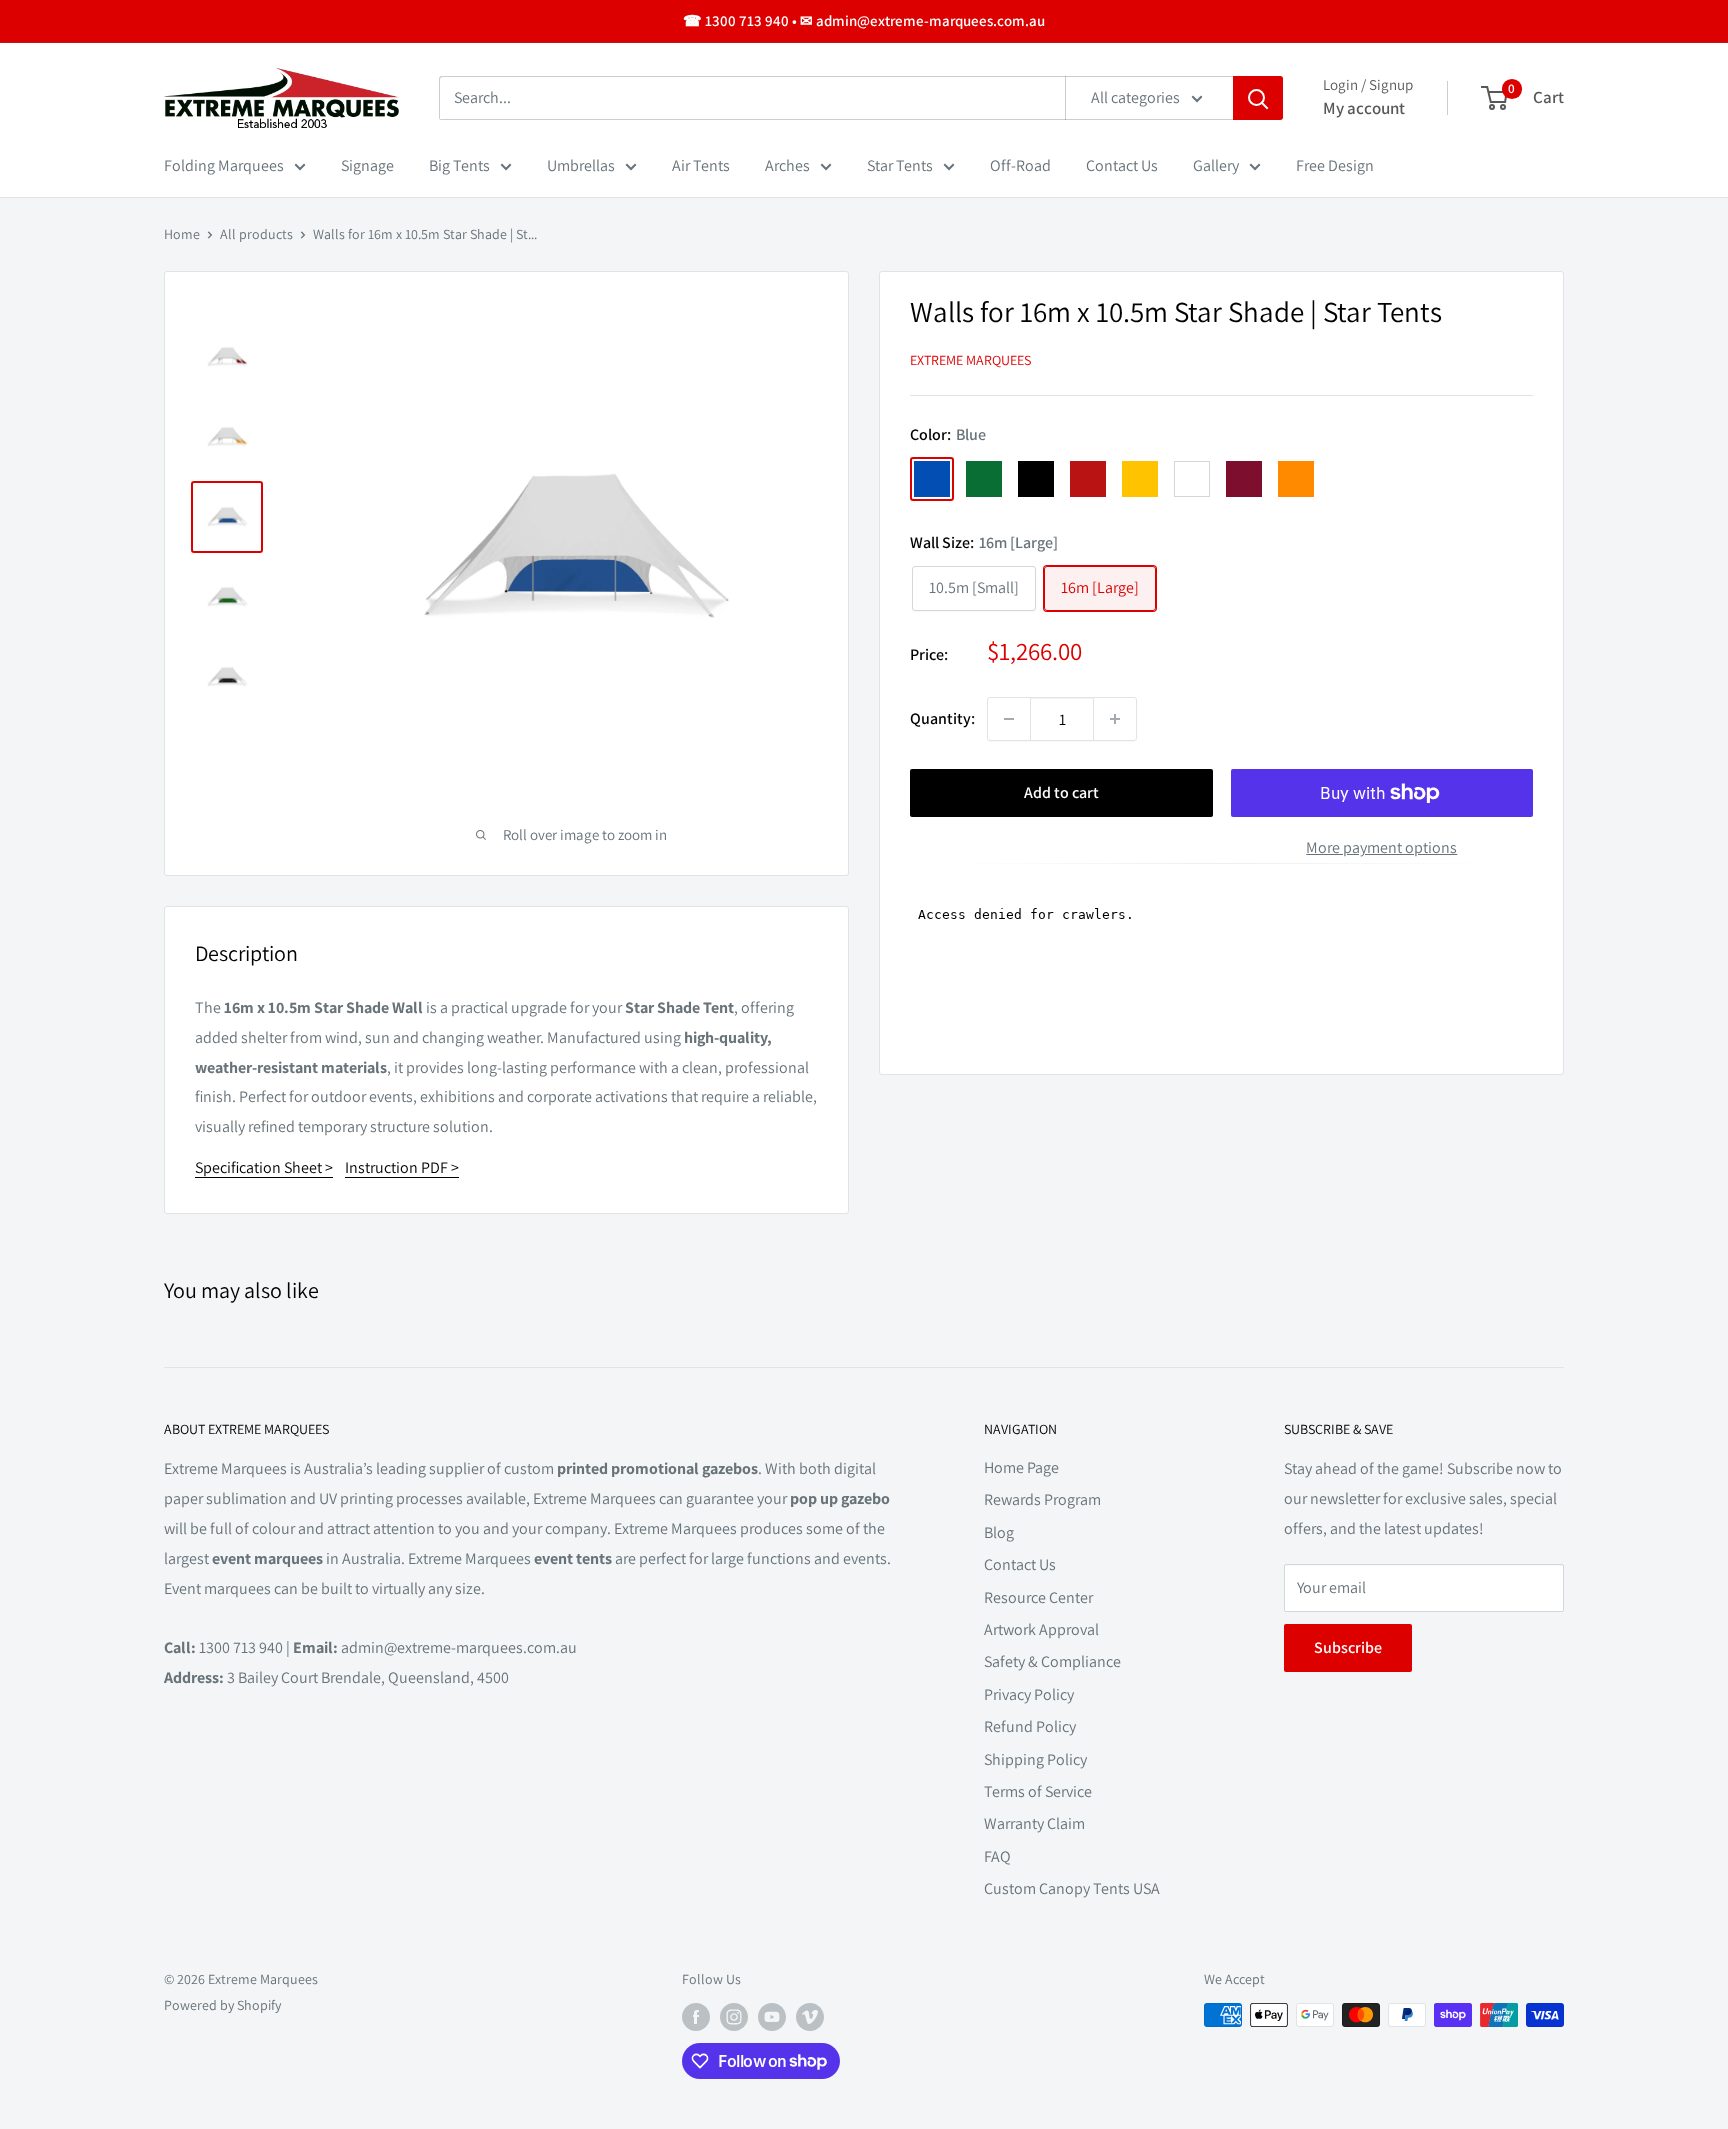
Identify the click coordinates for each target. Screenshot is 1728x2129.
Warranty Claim (1034, 1823)
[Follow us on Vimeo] (810, 2017)
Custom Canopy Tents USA (1072, 1888)
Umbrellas (581, 165)
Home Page (1021, 1467)
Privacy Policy (1029, 1694)
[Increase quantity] (1115, 719)
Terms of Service (1038, 1791)
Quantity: (942, 718)
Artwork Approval (1041, 1629)
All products (256, 234)
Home (182, 234)
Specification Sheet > (264, 1167)
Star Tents (900, 165)
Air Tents (701, 165)
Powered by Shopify (222, 2005)
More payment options (1381, 847)
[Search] (1258, 98)
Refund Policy (1030, 1726)
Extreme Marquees (970, 359)
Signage (367, 165)
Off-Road (1020, 165)
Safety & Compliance (1052, 1661)
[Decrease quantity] (1009, 719)
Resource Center (1038, 1597)
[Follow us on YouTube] (772, 2017)
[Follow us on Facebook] (696, 2017)
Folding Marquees (224, 165)
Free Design (1335, 165)
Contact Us (1122, 165)
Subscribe (1348, 1647)
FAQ (997, 1856)
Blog (999, 1532)
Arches (787, 165)
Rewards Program (1042, 1499)
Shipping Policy (1035, 1759)
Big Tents (459, 165)
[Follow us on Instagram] (734, 2017)
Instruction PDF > (402, 1167)
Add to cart (1061, 792)
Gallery (1216, 165)
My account (1364, 108)
